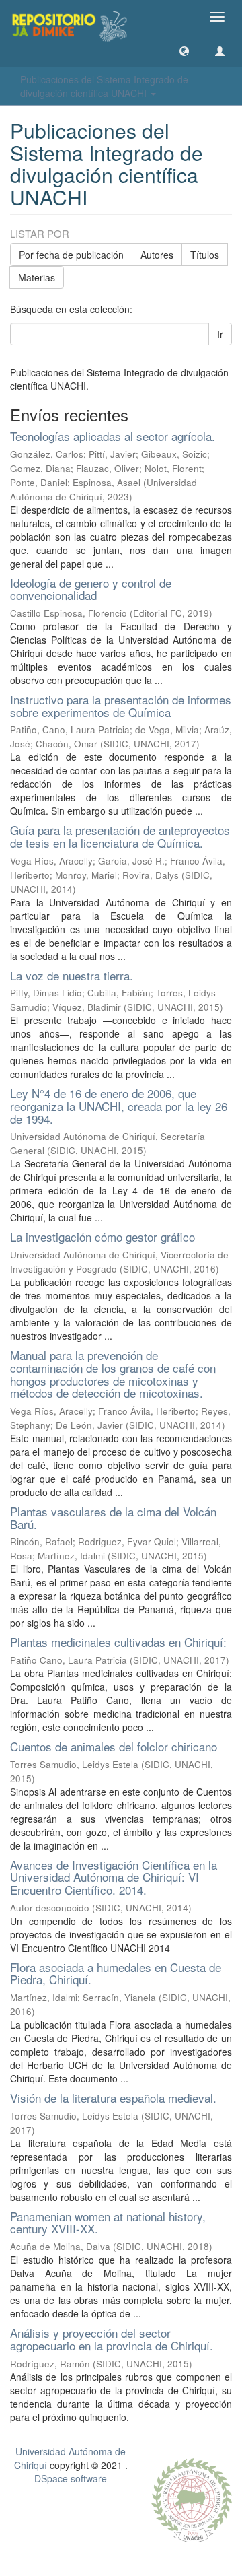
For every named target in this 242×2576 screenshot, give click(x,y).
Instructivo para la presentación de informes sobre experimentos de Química (121, 706)
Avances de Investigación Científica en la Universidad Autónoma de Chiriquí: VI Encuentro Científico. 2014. (114, 1877)
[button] (184, 50)
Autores (157, 255)
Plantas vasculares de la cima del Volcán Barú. (113, 1518)
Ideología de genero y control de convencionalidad (91, 589)
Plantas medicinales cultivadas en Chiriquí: (118, 1642)
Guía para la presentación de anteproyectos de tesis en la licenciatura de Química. (120, 836)
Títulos (205, 255)
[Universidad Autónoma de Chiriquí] (192, 2499)
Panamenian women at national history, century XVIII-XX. (108, 2223)
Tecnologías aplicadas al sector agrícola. (113, 436)
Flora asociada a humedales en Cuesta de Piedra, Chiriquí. (116, 1973)
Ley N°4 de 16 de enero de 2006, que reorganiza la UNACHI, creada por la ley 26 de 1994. (119, 1106)
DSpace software (71, 2478)
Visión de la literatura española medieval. (113, 2098)
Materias (37, 277)
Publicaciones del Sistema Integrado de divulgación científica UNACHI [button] (104, 86)
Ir (220, 334)
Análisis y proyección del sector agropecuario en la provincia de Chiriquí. (112, 2339)
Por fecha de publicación (71, 255)
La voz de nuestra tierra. (72, 975)
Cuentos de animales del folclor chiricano (114, 1746)
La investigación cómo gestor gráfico (103, 1236)
